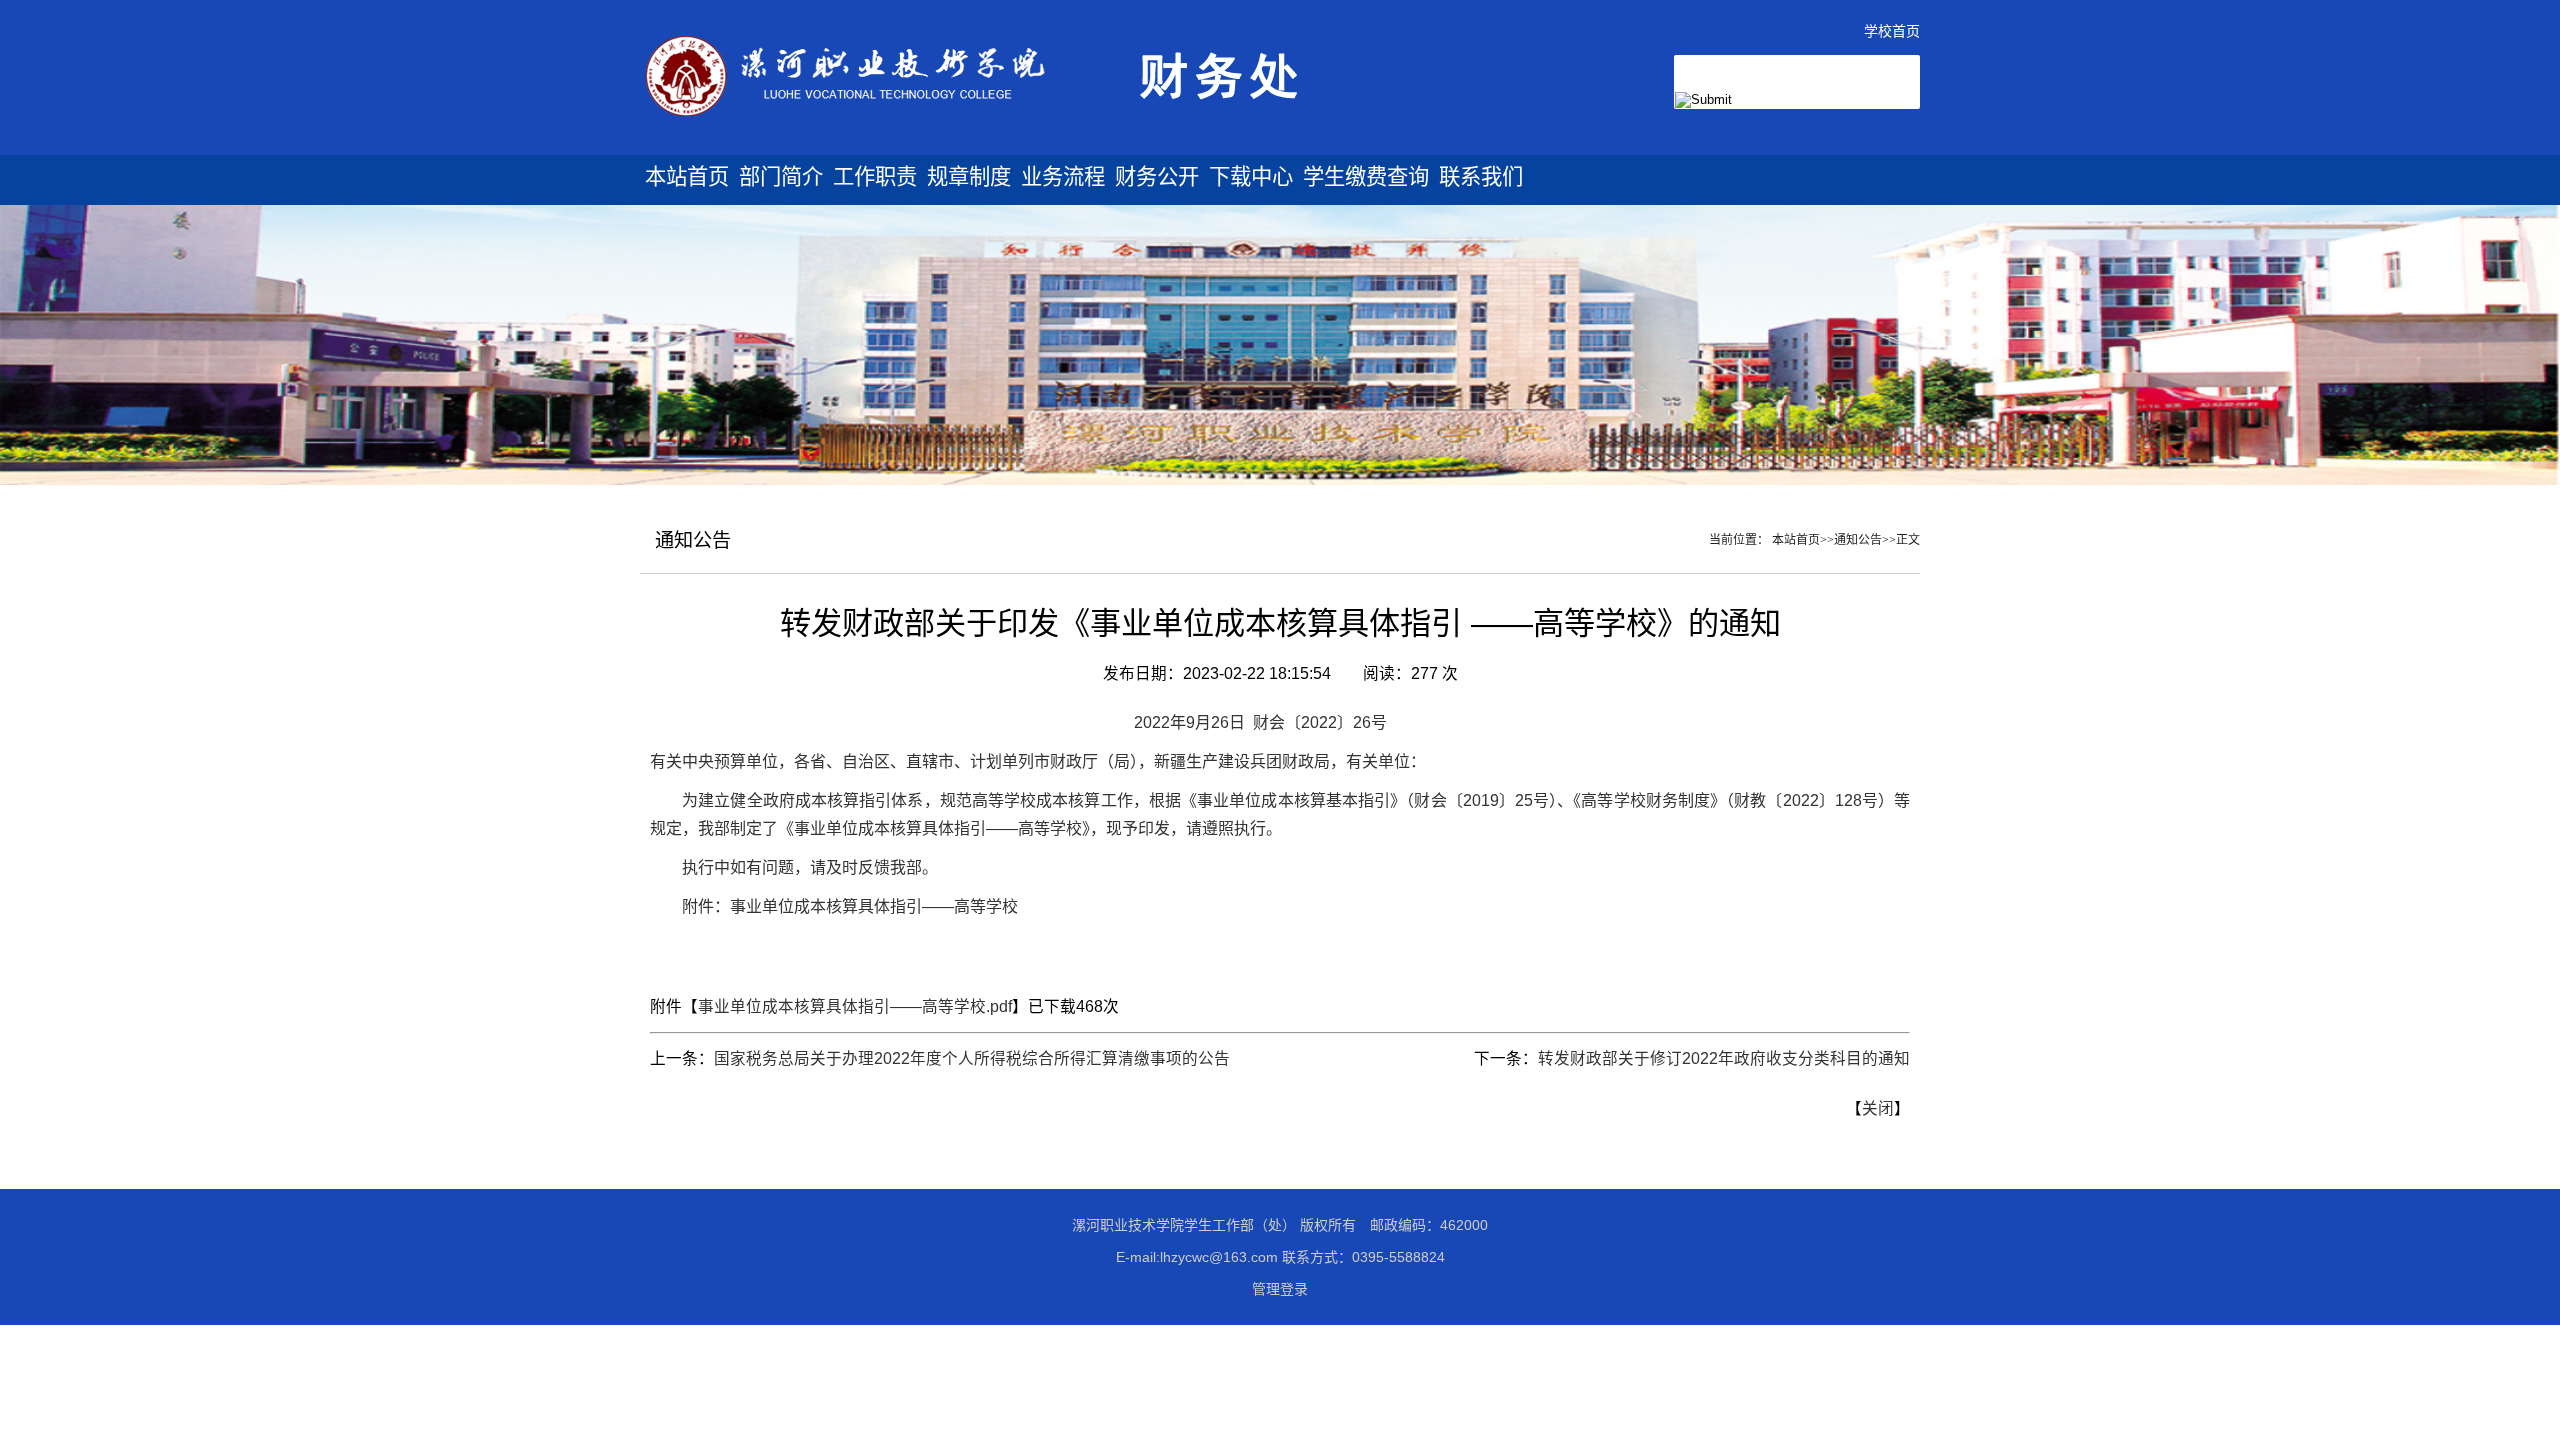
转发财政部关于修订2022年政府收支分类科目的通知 (1724, 1058)
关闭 (1878, 1108)
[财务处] (1031, 148)
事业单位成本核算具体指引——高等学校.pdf (855, 1006)
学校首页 (1892, 31)
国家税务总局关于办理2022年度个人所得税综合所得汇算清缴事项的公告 (972, 1058)
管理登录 (1280, 1289)
